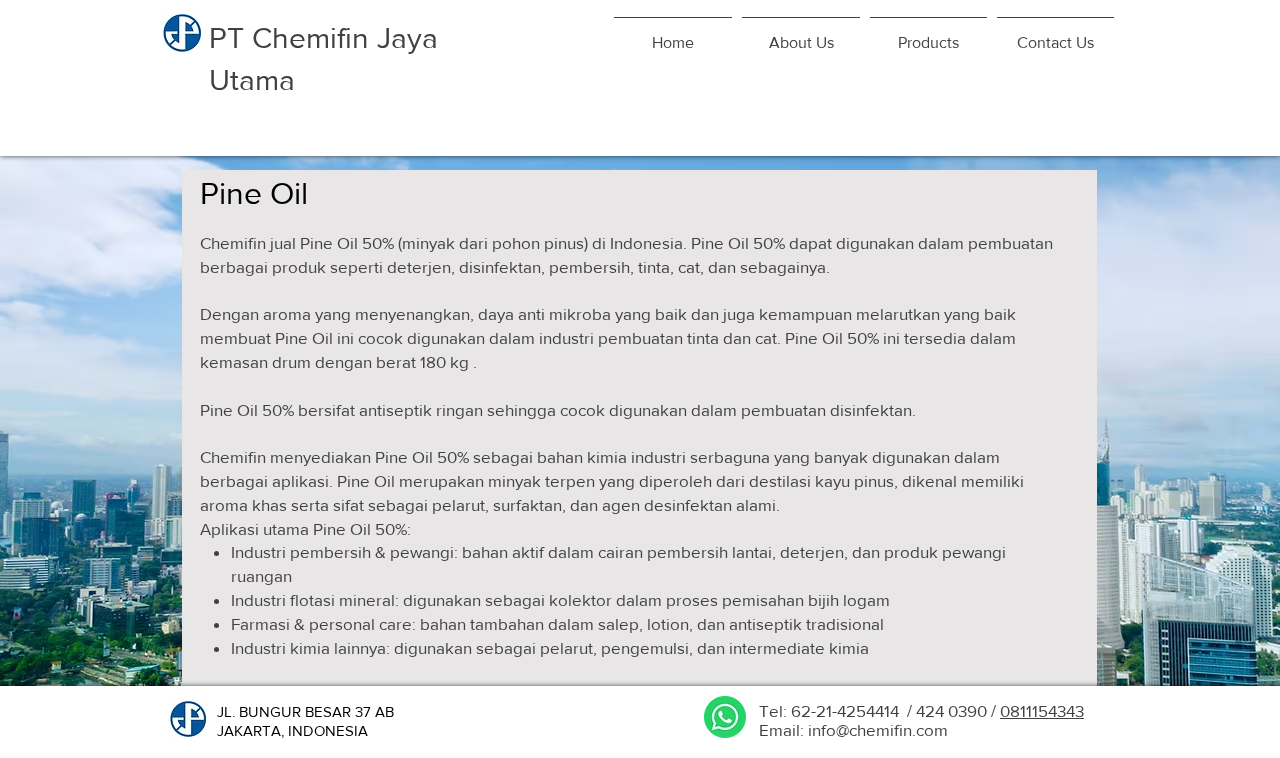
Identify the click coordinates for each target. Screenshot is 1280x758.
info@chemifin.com (878, 729)
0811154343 (1042, 710)
